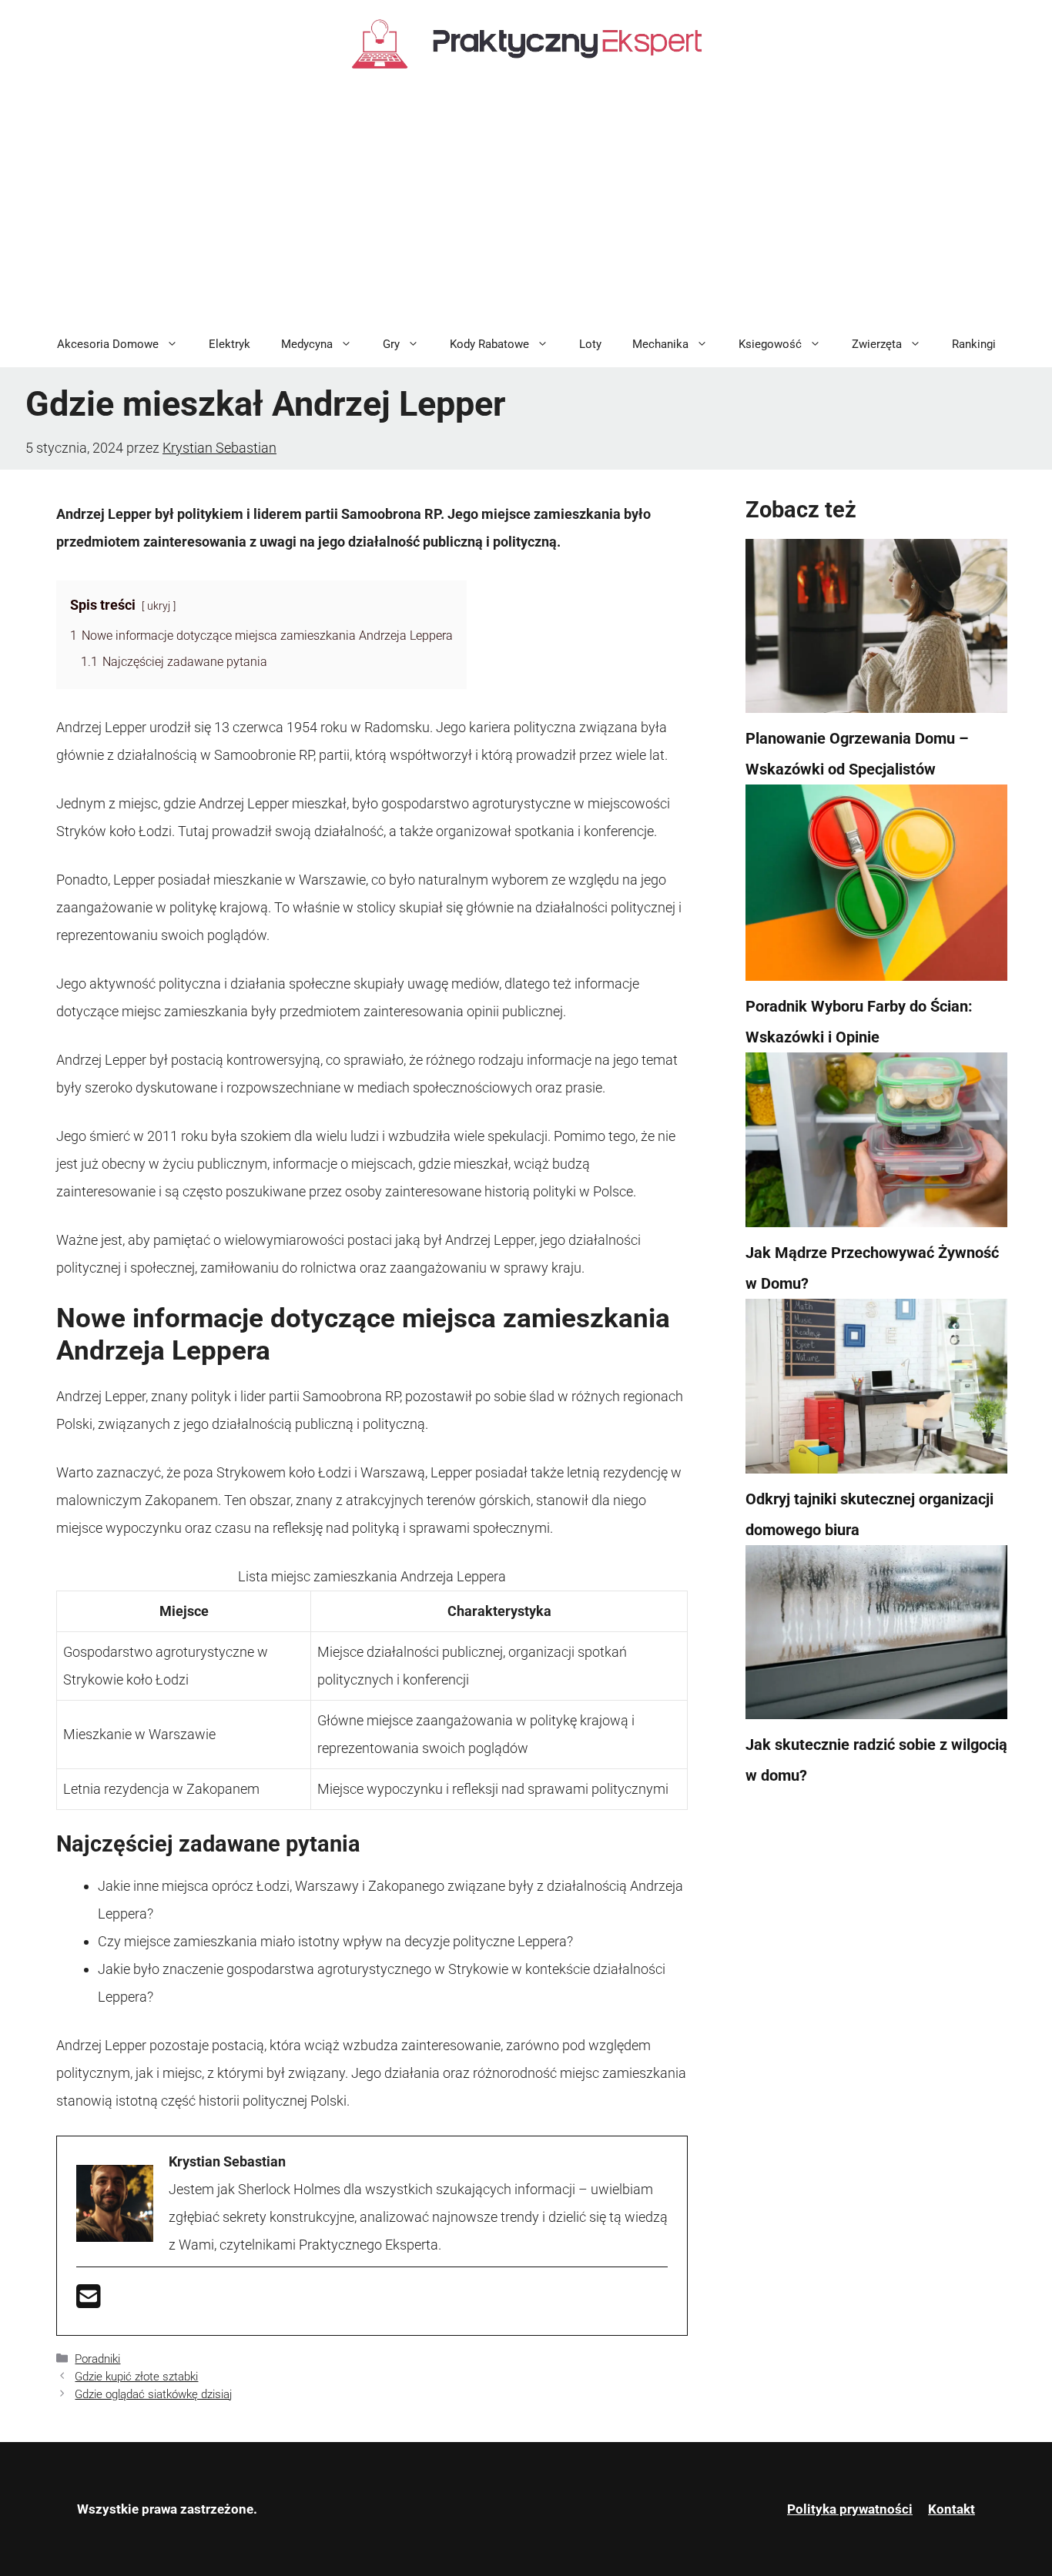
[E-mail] (89, 2302)
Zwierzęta (877, 344)
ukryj (159, 606)
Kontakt (951, 2509)
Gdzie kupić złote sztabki (136, 2377)
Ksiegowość (770, 344)
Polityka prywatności (850, 2509)
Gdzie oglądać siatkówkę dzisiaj (153, 2394)
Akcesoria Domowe (108, 344)
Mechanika (660, 344)
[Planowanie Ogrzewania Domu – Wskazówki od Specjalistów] (876, 631)
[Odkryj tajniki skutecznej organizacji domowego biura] (876, 1391)
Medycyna (307, 344)
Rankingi (974, 344)
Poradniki (97, 2359)
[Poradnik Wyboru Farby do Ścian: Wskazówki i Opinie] (876, 888)
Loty (590, 344)
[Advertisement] (526, 206)
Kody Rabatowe (489, 344)
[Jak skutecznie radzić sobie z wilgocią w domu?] (876, 1638)
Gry (391, 344)
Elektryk (229, 344)
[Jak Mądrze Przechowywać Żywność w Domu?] (876, 1145)
